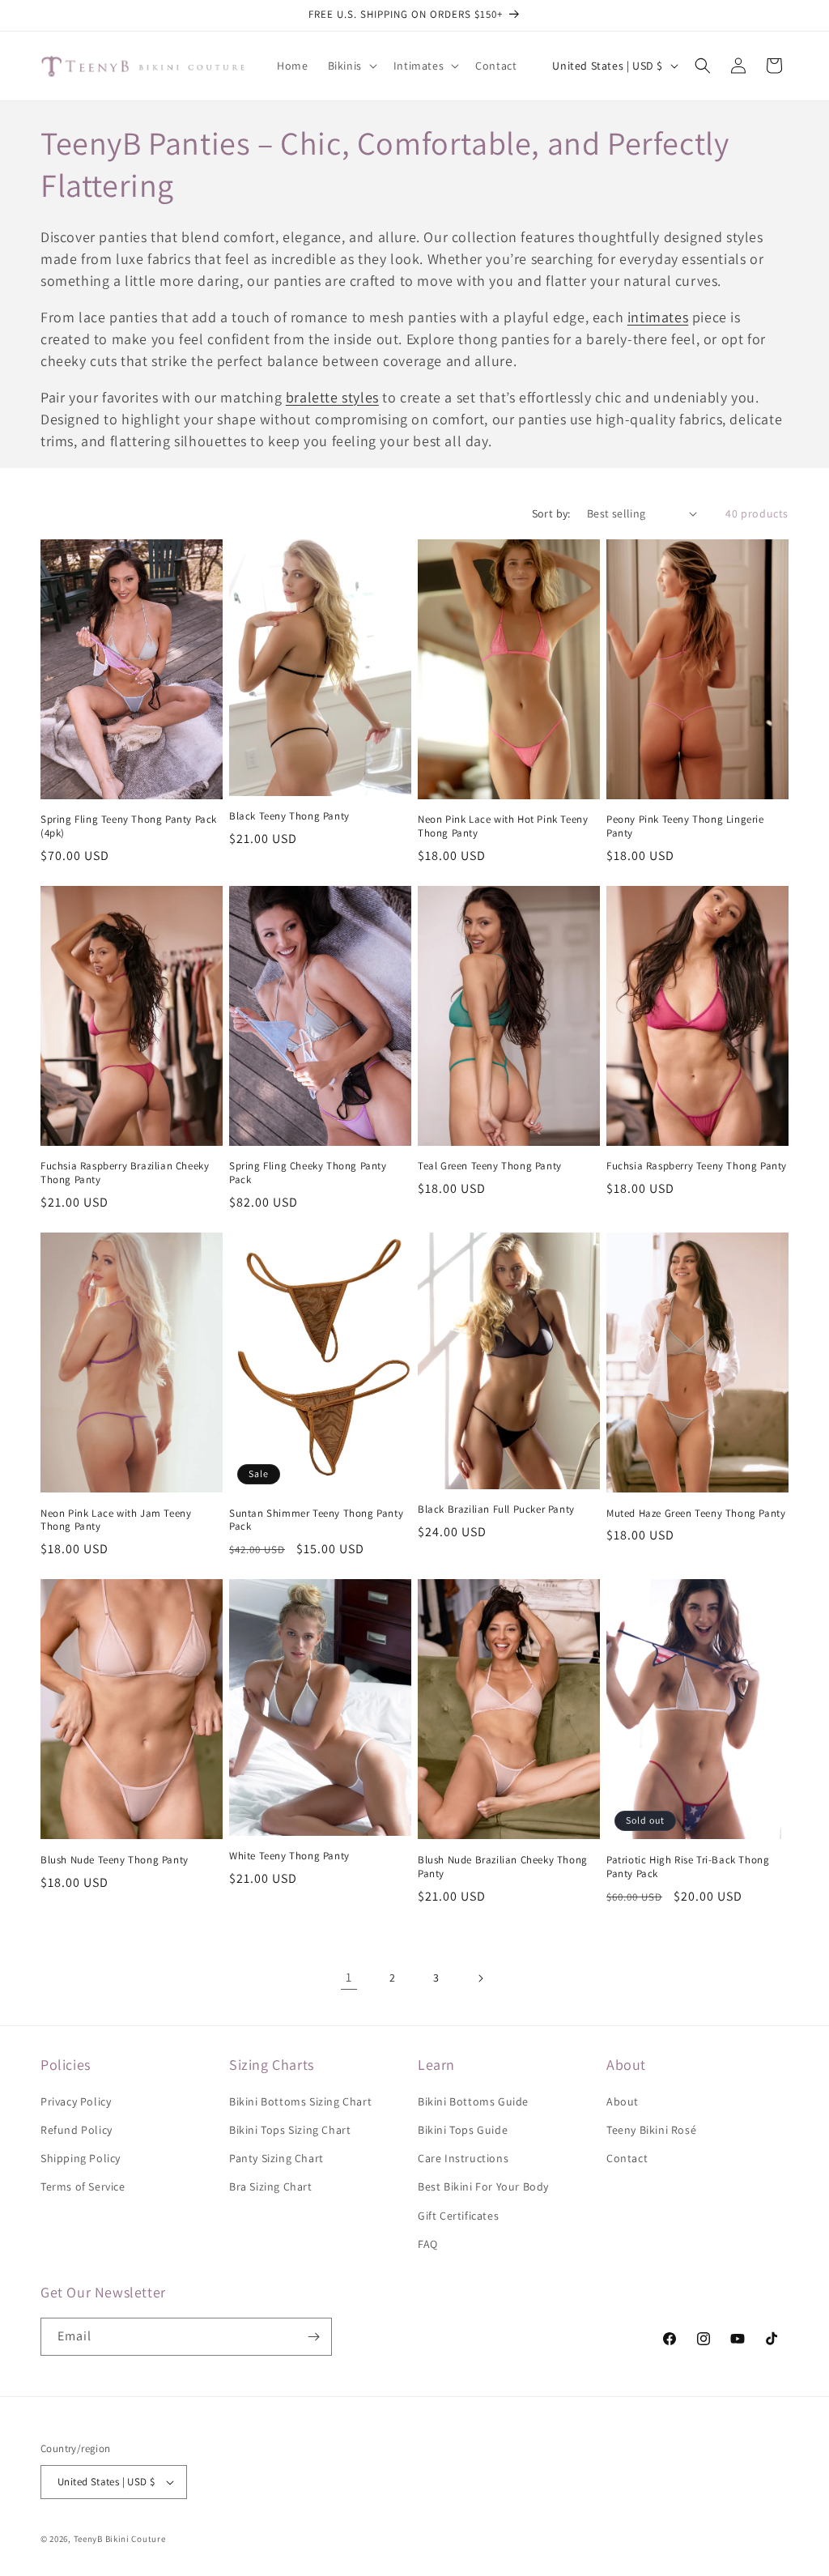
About (623, 2101)
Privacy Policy (76, 2101)
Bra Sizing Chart (271, 2186)
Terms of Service (83, 2186)
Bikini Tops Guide (463, 2130)
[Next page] (480, 1978)
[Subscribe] (313, 2337)
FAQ (428, 2244)
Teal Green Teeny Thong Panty (490, 1166)
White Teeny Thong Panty (289, 1856)
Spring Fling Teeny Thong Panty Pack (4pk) (129, 826)
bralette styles (332, 397)
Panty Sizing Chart (276, 2158)
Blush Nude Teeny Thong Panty (115, 1860)
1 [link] (349, 1977)
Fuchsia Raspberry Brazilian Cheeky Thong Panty (125, 1173)
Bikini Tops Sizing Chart (290, 2130)
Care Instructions (463, 2158)
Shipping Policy (81, 2158)
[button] (351, 66)
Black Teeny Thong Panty (289, 816)
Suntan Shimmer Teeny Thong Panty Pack (316, 1520)
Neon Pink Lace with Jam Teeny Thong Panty (116, 1520)
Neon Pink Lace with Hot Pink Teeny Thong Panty (503, 826)
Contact (627, 2158)
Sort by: (551, 513)
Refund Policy (77, 2130)
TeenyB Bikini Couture (120, 2539)
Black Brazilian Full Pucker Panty (496, 1509)
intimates (658, 317)
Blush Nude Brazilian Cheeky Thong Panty (503, 1867)
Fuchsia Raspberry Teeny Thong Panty (697, 1166)
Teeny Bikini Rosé (651, 2130)
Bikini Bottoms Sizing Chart (300, 2101)
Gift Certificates (458, 2216)
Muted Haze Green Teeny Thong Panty (696, 1514)
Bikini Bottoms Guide (473, 2101)
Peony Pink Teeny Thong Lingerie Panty (685, 826)
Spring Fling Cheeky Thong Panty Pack (308, 1173)
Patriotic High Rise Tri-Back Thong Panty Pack (688, 1867)
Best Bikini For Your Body (483, 2186)
